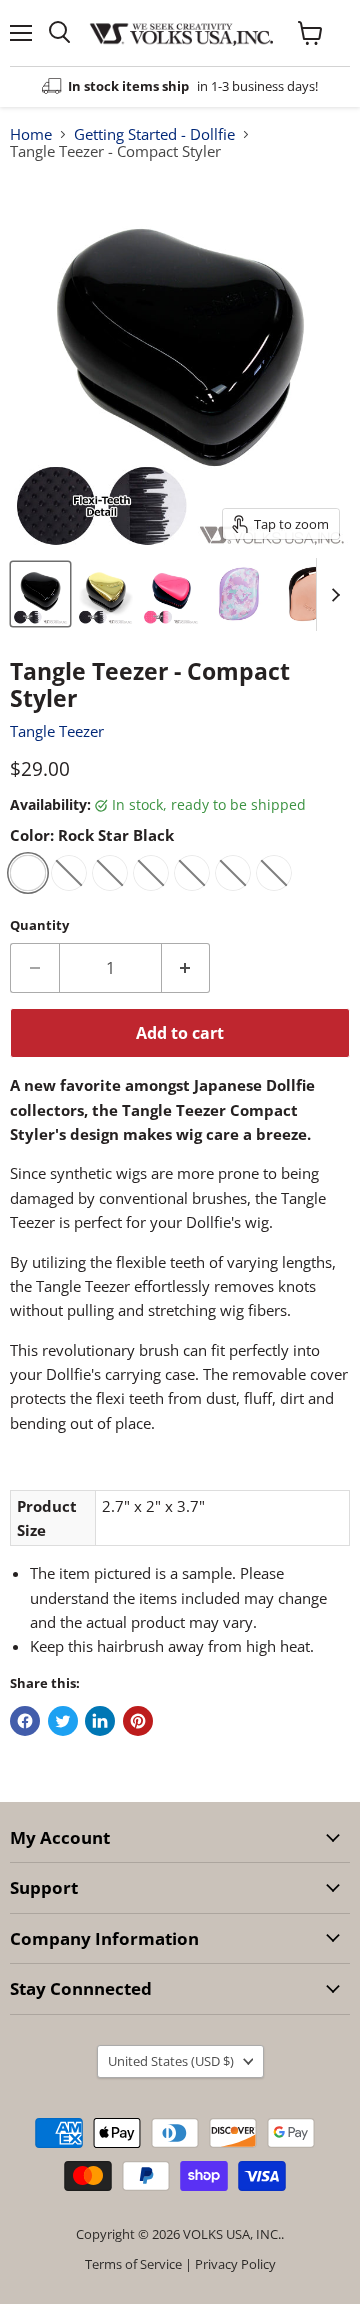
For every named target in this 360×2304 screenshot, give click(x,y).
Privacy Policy (235, 2264)
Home (31, 134)
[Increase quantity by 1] (186, 968)
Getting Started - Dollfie (154, 134)
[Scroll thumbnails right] (332, 595)
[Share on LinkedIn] (100, 1721)
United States (171, 2061)
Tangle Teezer (57, 731)
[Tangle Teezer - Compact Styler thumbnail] (40, 594)
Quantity (39, 925)
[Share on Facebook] (25, 1721)
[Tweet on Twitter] (63, 1721)
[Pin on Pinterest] (138, 1721)
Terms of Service (133, 2264)
